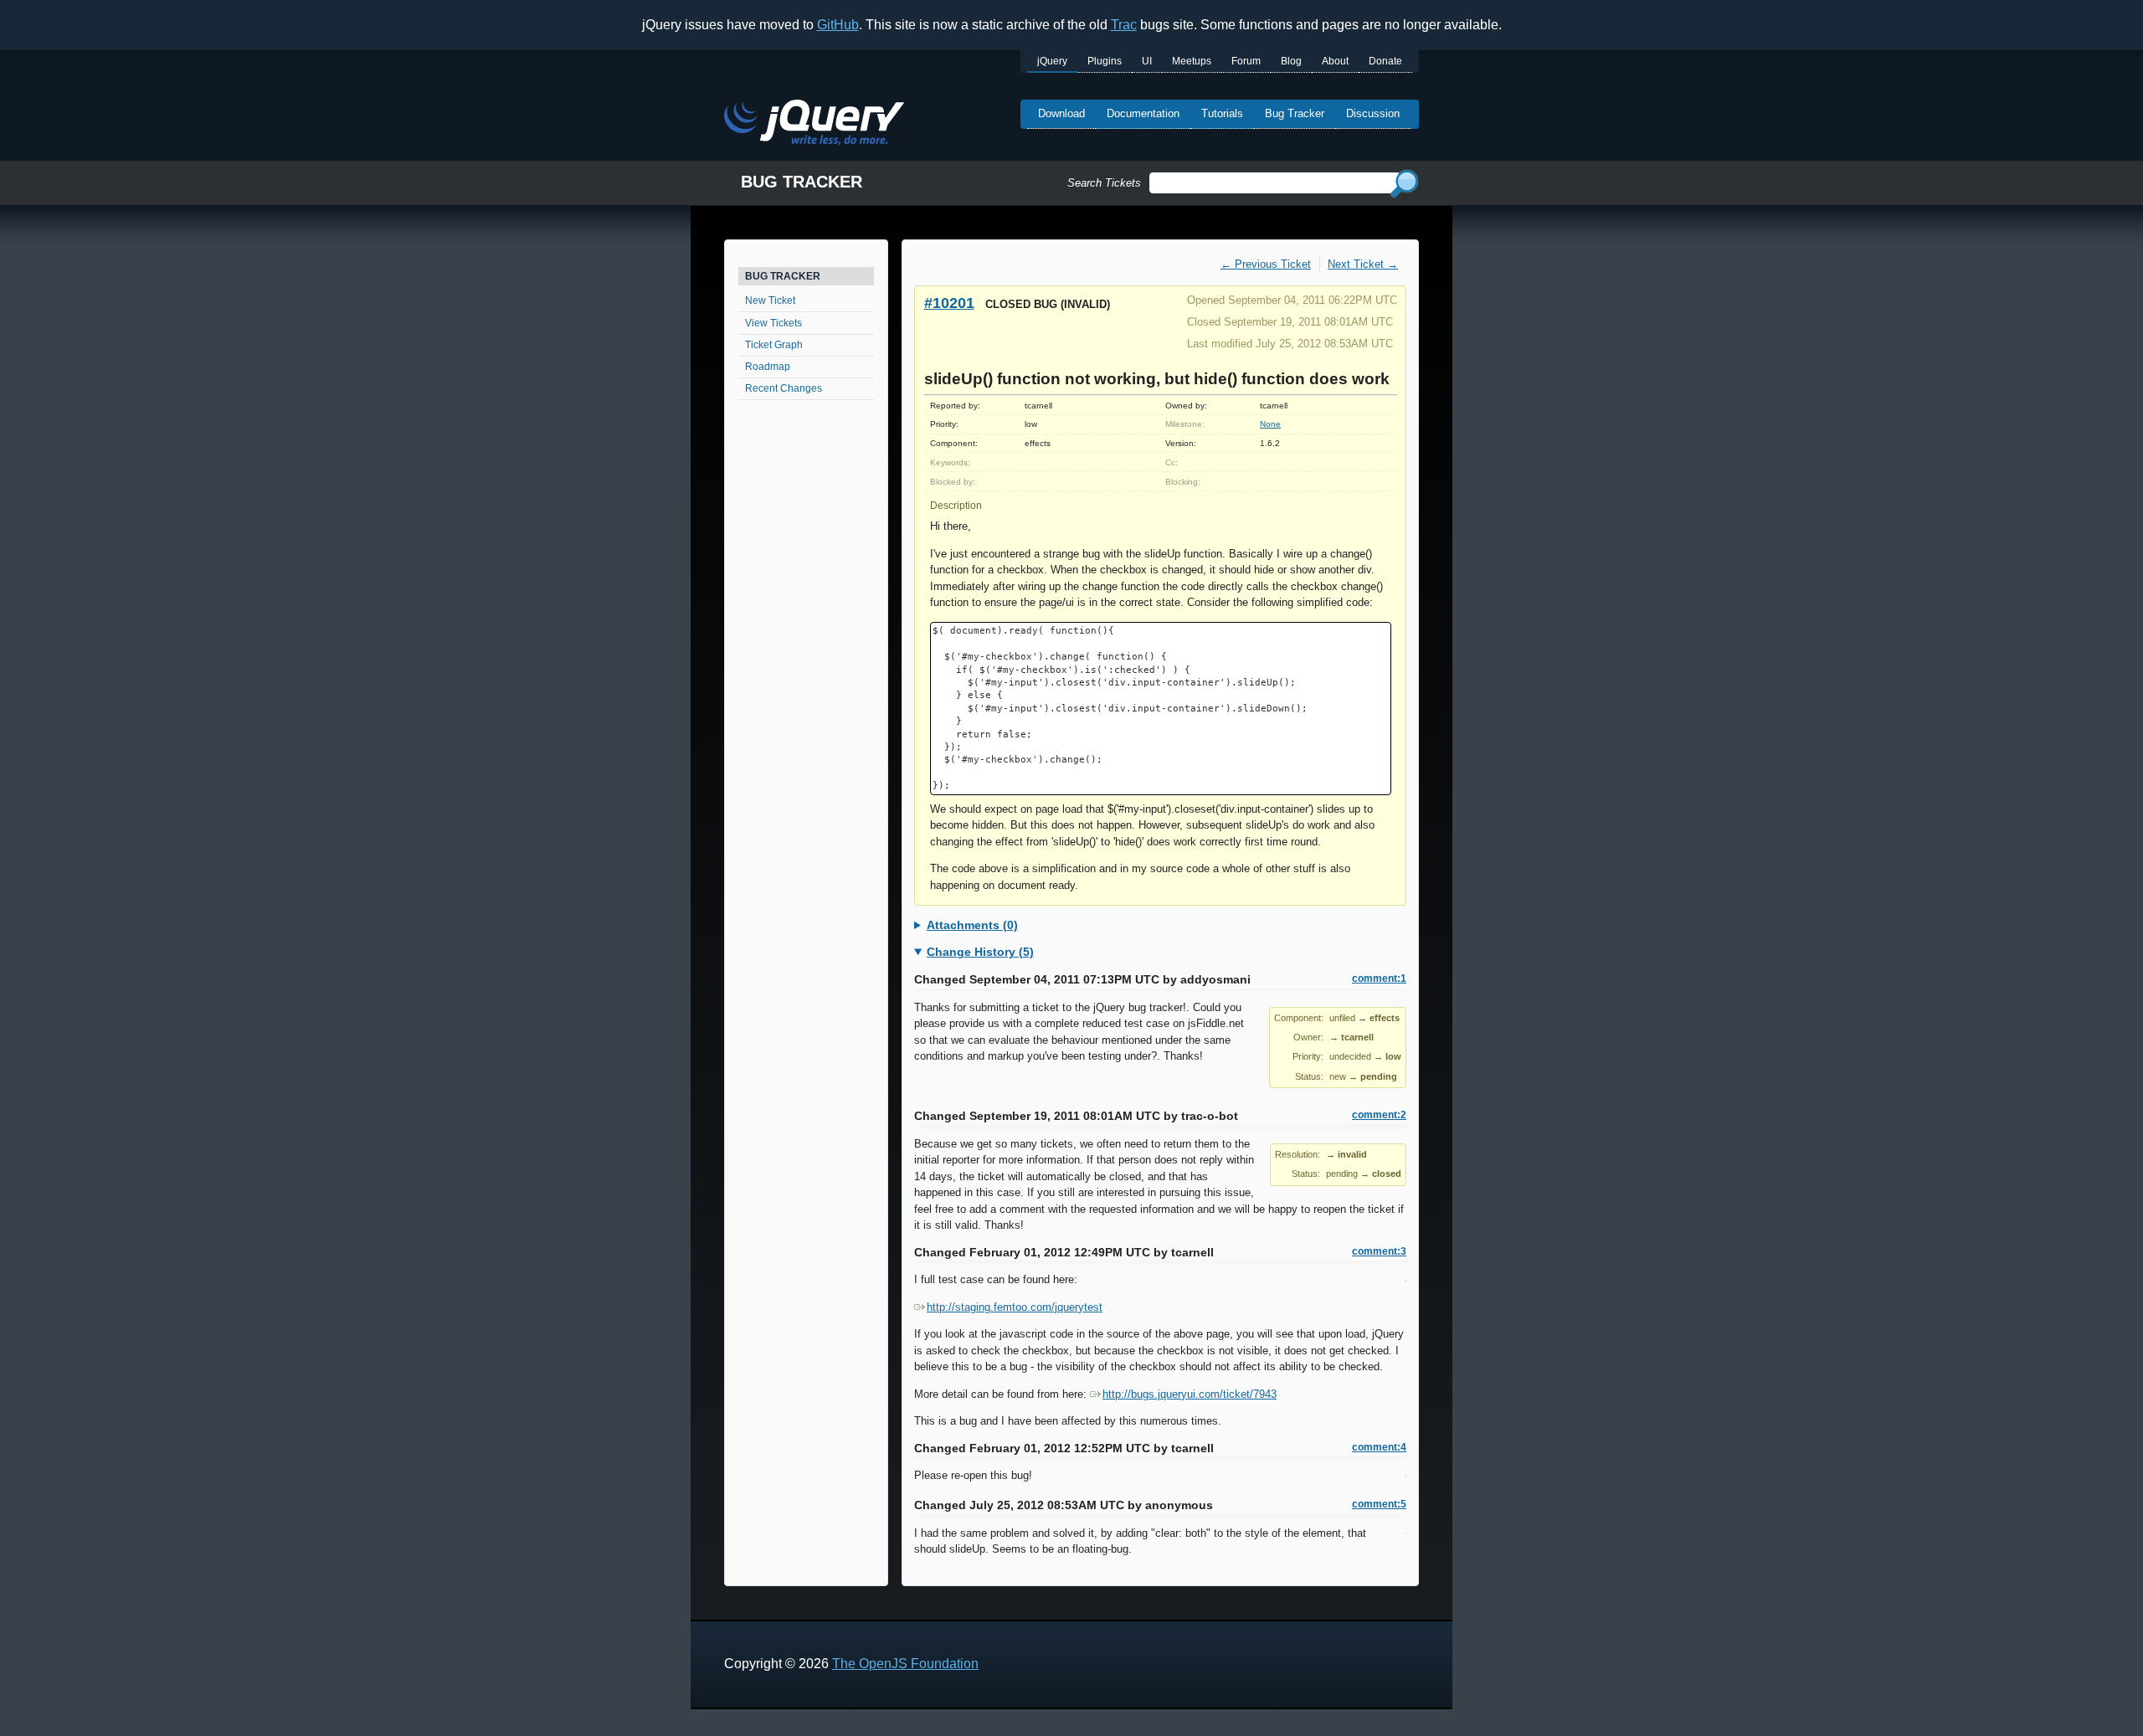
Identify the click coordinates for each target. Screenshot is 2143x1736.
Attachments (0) (972, 925)
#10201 (949, 303)
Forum (1246, 61)
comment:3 (1379, 1251)
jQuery (1052, 61)
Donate (1385, 61)
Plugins (1105, 61)
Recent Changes (784, 388)
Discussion (1373, 113)
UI (1147, 61)
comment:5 (1379, 1504)
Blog (1291, 61)
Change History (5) (980, 952)
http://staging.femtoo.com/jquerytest (1015, 1307)
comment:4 (1379, 1447)
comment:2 (1379, 1115)
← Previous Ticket (1266, 264)
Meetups (1192, 61)
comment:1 (1379, 978)
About (1335, 61)
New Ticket (770, 300)
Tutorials (1222, 113)
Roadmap (768, 367)
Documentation (1143, 113)
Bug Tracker (1295, 113)
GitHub (838, 25)
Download (1061, 113)
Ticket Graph (774, 345)
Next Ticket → (1363, 264)
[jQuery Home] (814, 125)
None (1270, 424)
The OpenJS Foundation (905, 1664)
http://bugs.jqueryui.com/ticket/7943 (1190, 1394)
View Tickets (773, 323)
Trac (1124, 25)
